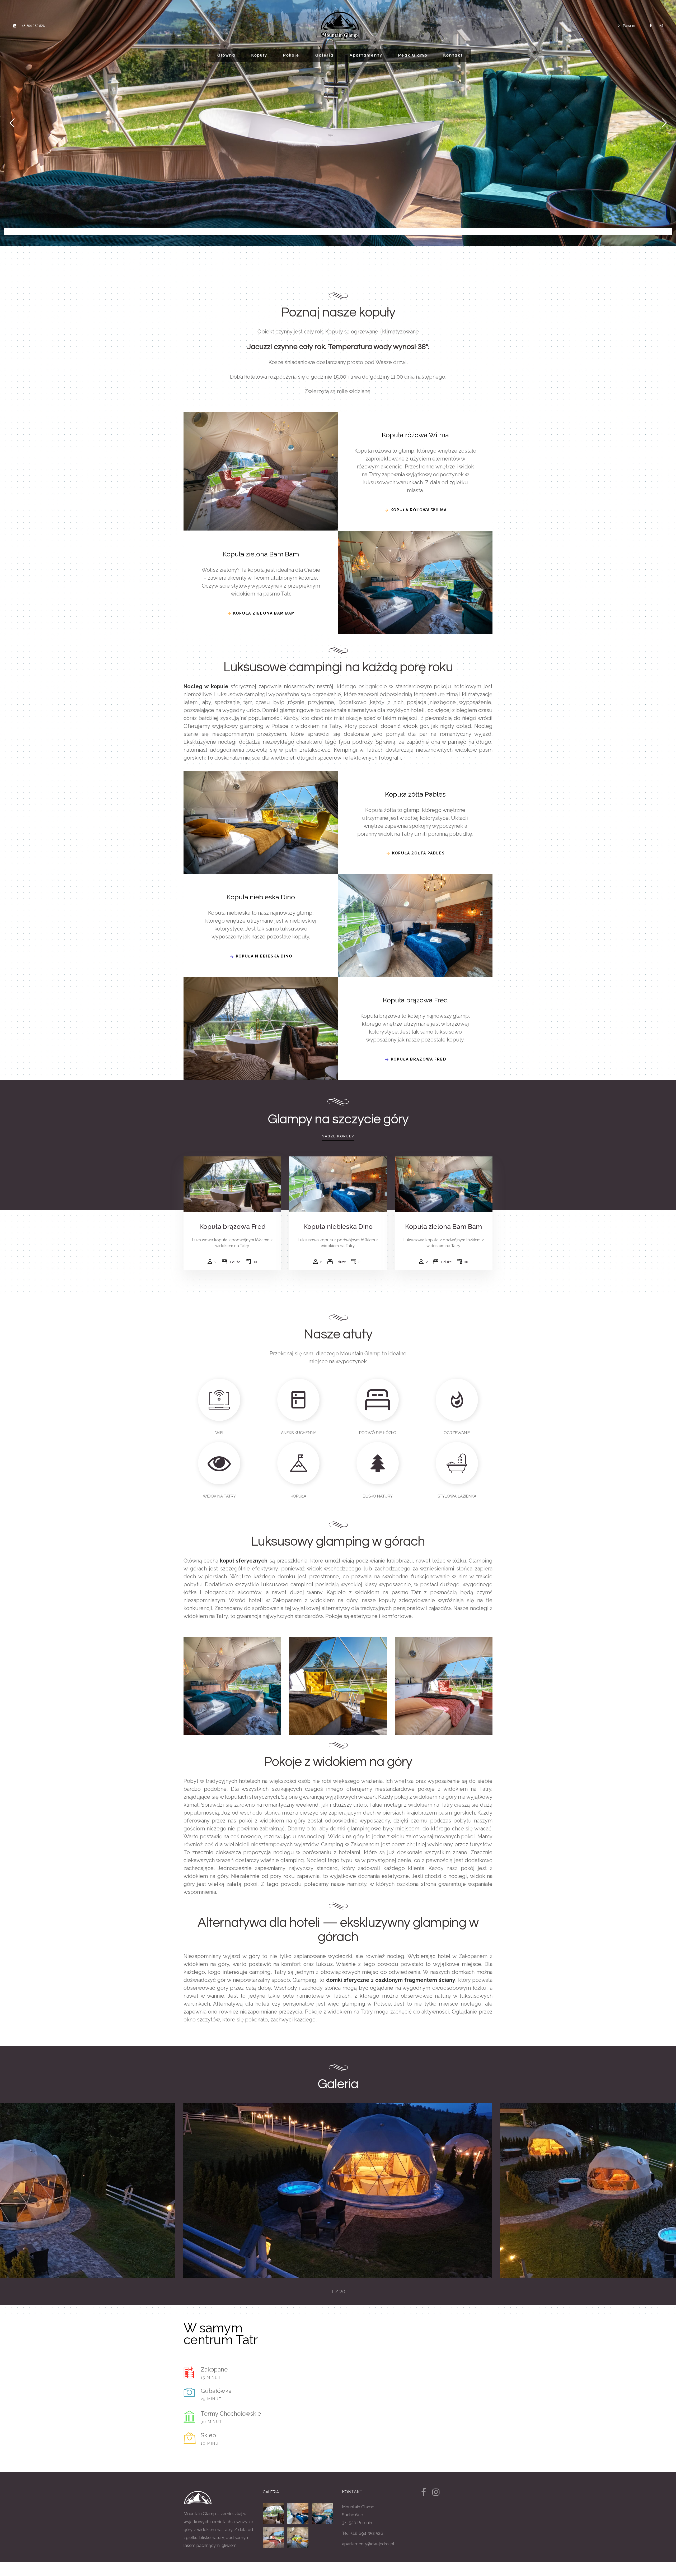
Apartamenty (366, 55)
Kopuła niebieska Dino (338, 1226)
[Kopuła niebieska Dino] (298, 2514)
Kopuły (259, 55)
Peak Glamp (413, 55)
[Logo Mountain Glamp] (340, 25)
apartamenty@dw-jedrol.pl (368, 2544)
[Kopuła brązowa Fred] (274, 2514)
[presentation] (205, 2191)
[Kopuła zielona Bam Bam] (323, 2514)
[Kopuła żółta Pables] (298, 2537)
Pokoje (291, 55)
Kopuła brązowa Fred (232, 1226)
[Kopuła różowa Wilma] (274, 2537)
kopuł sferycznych (244, 1561)
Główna (226, 55)
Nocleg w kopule (206, 686)
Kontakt (453, 55)
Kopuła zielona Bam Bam (443, 1226)
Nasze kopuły (338, 1136)
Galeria (325, 55)
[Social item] (651, 26)
